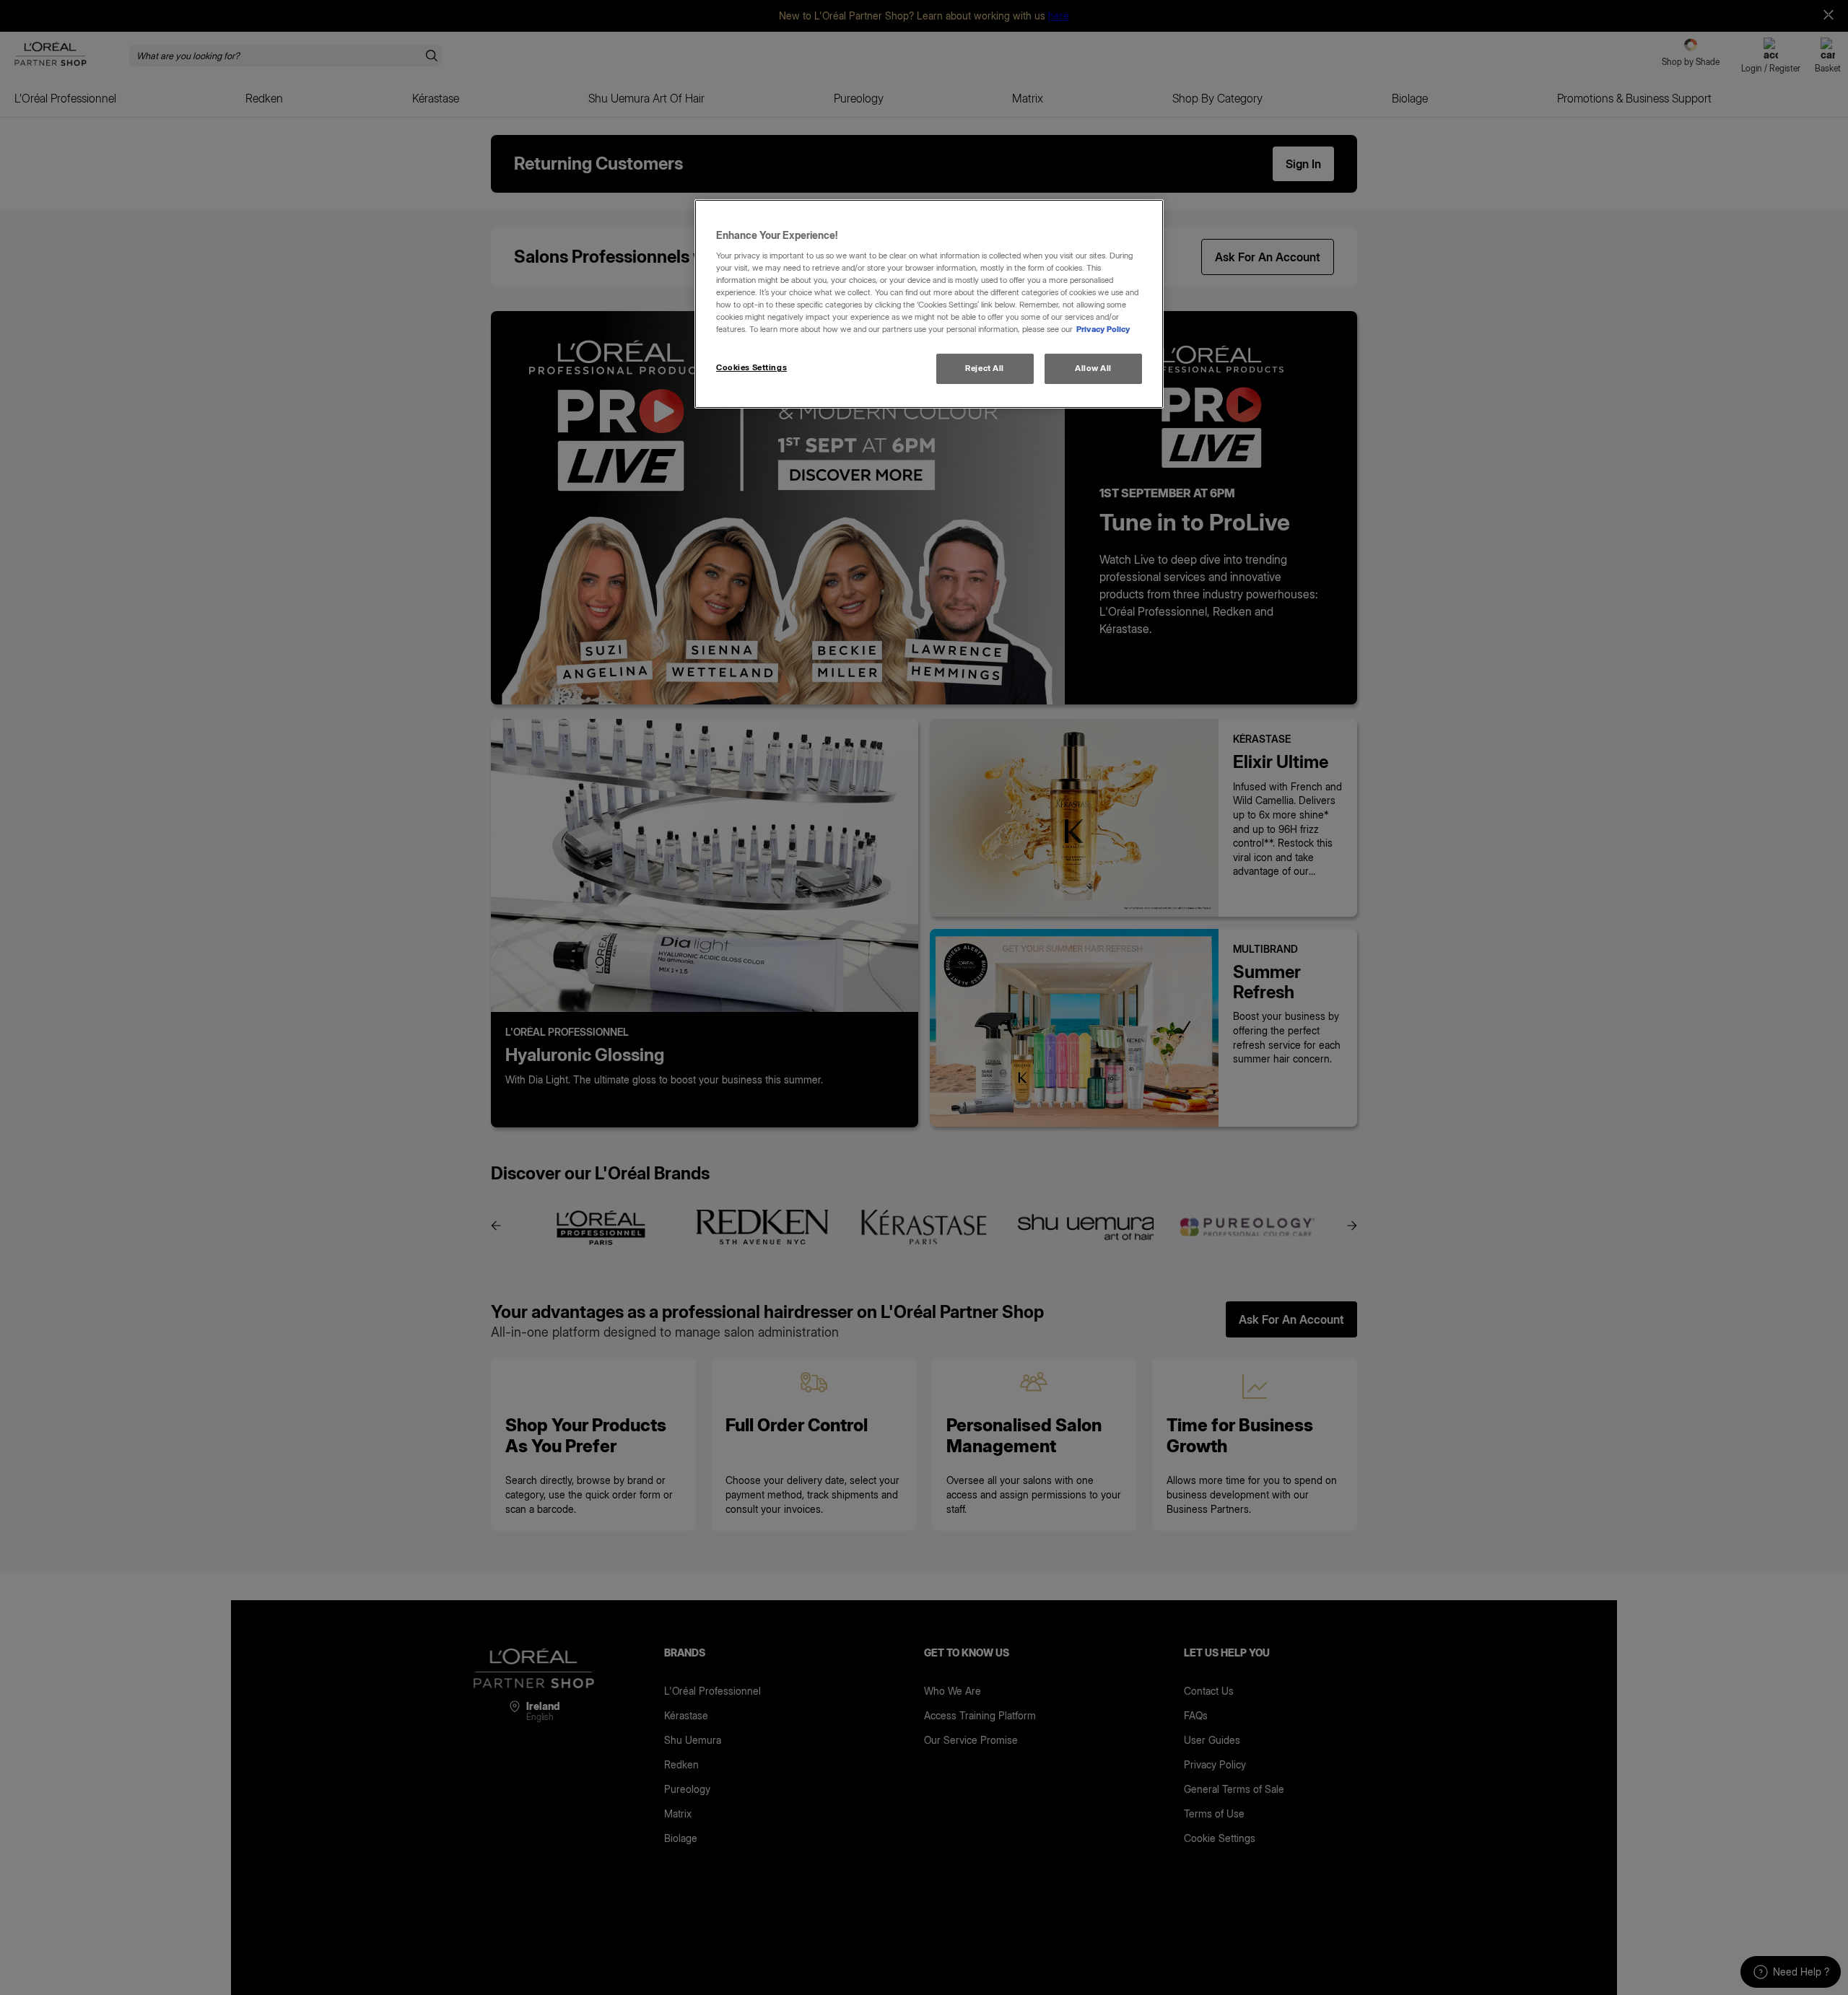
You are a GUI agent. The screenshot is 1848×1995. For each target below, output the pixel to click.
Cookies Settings (751, 367)
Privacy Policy (1103, 329)
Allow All (1093, 368)
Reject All (985, 368)
